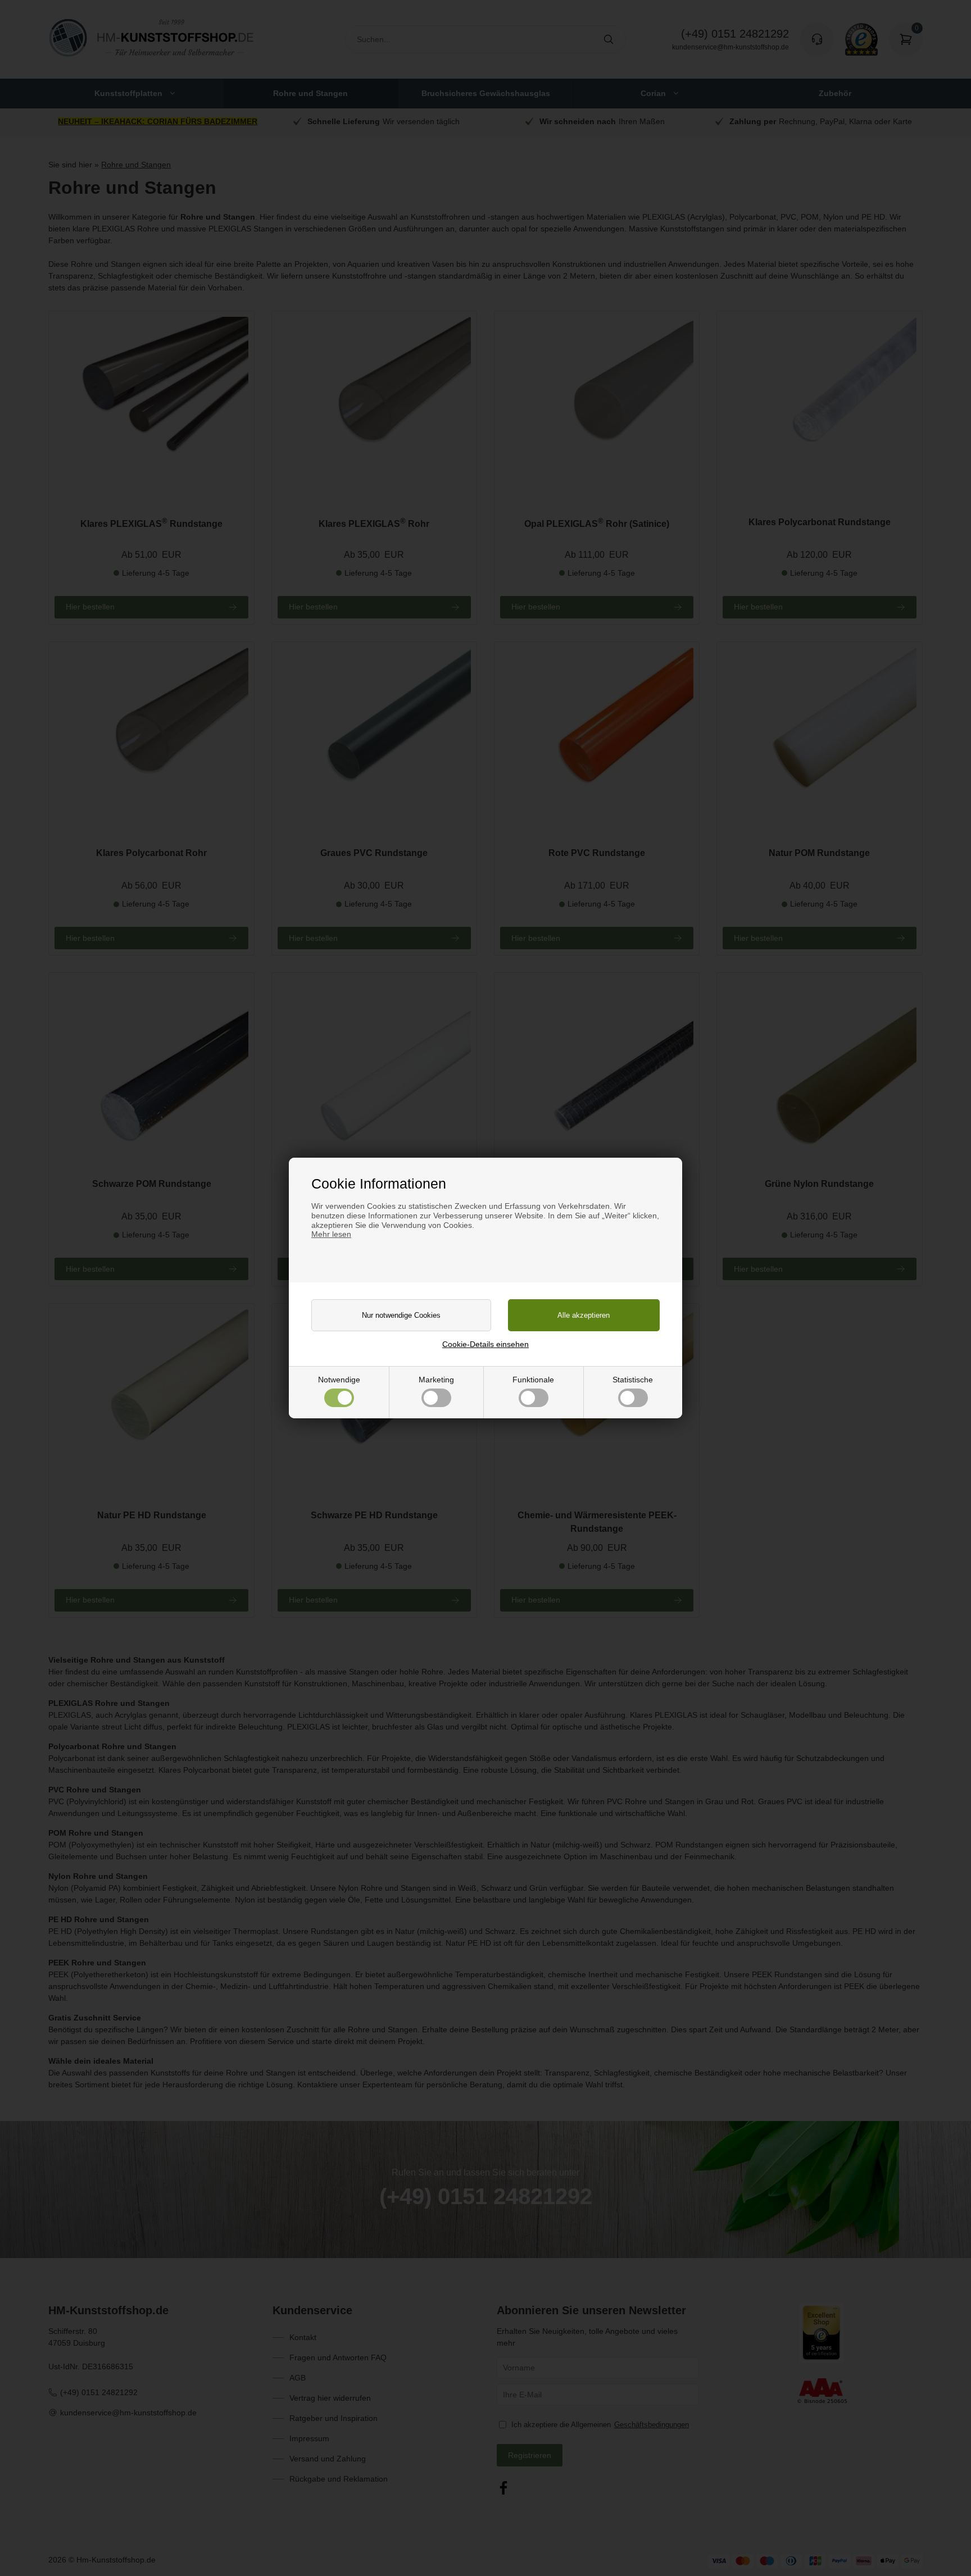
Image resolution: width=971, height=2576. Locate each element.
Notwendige (339, 1380)
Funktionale (533, 1380)
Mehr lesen (331, 1234)
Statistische (633, 1380)
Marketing (436, 1380)
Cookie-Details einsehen (485, 1344)
